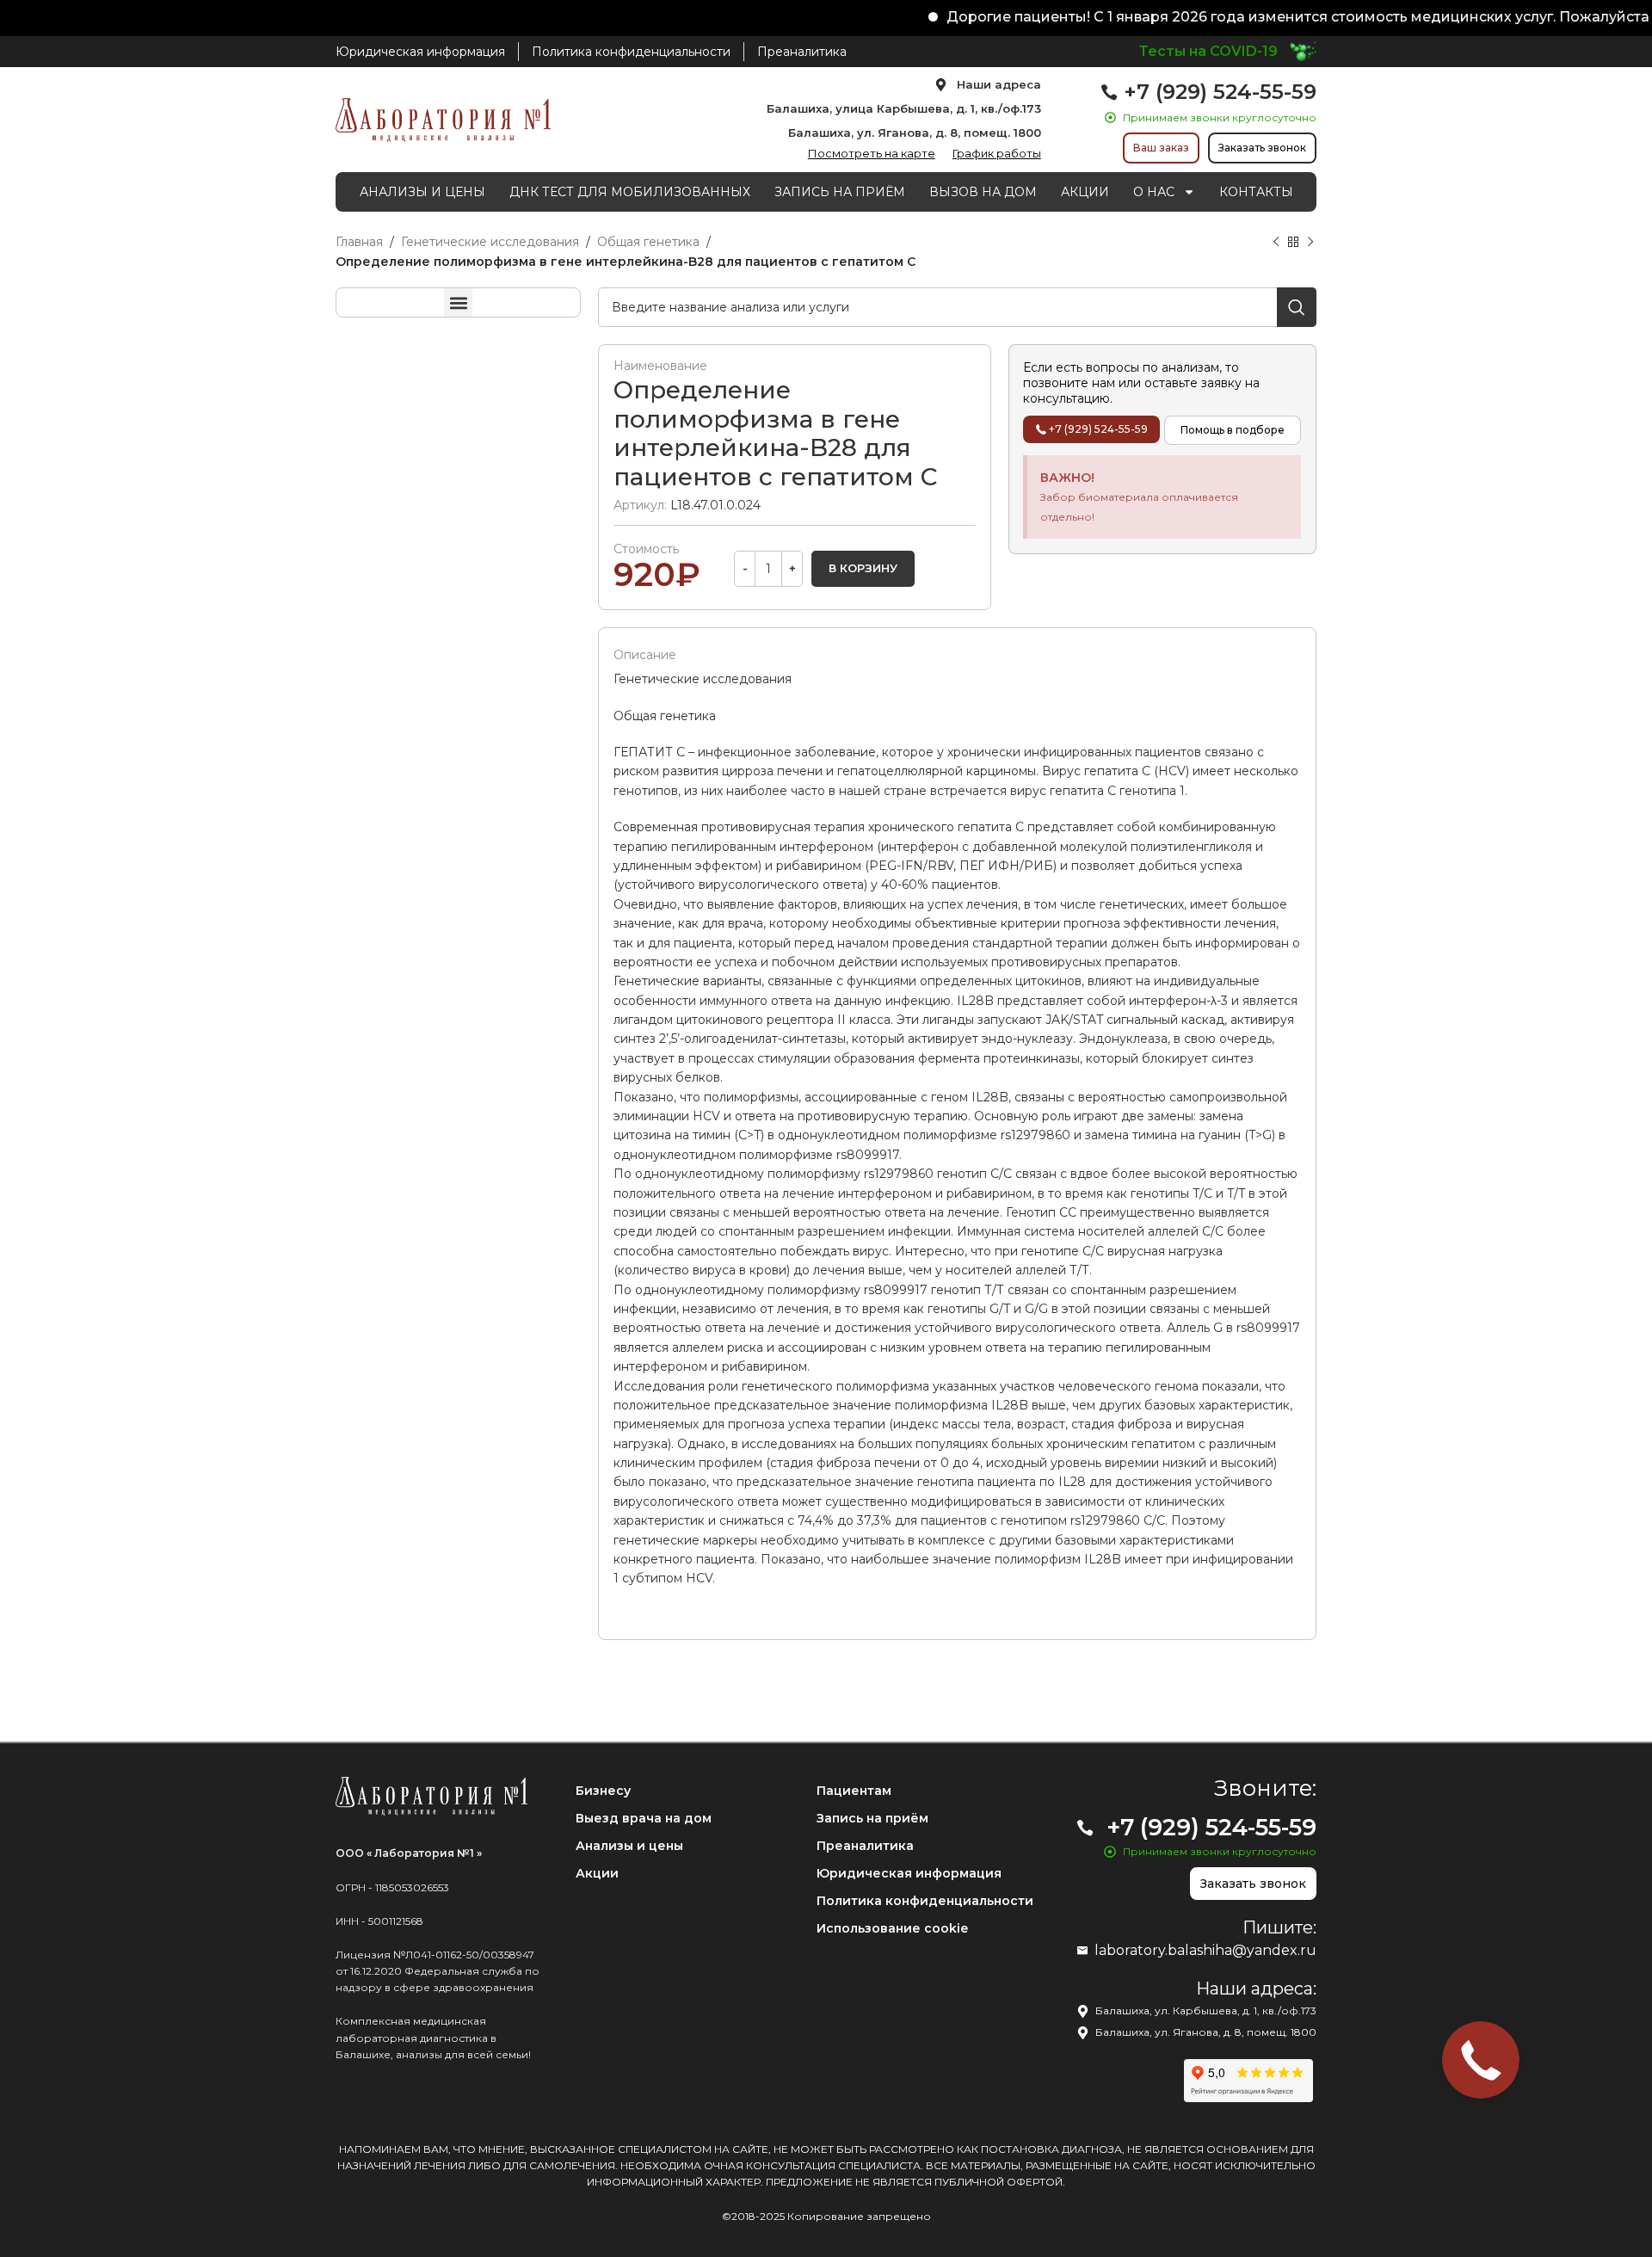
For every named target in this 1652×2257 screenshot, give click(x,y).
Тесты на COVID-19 (1208, 51)
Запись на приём (872, 1818)
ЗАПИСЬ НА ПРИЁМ (840, 192)
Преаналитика (865, 1846)
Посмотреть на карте (872, 153)
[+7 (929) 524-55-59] (1109, 92)
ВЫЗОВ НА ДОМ (983, 192)
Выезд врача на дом (644, 1818)
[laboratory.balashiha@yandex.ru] (1082, 1951)
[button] (458, 302)
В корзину (863, 568)
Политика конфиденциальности (925, 1901)
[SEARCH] (1297, 307)
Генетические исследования (490, 242)
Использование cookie (892, 1928)
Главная (359, 242)
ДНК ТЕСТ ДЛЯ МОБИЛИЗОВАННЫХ (630, 192)
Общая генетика (648, 242)
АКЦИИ (1085, 192)
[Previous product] (1276, 243)
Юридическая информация (909, 1873)
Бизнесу (603, 1791)
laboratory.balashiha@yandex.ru (1205, 1950)
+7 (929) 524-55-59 (1220, 92)
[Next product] (1310, 243)
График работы (997, 153)
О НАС (1154, 192)
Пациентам (854, 1791)
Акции (597, 1873)
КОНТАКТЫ (1256, 192)
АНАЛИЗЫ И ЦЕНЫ (422, 192)
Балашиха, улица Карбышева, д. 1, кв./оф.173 (904, 108)
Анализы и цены (629, 1846)
